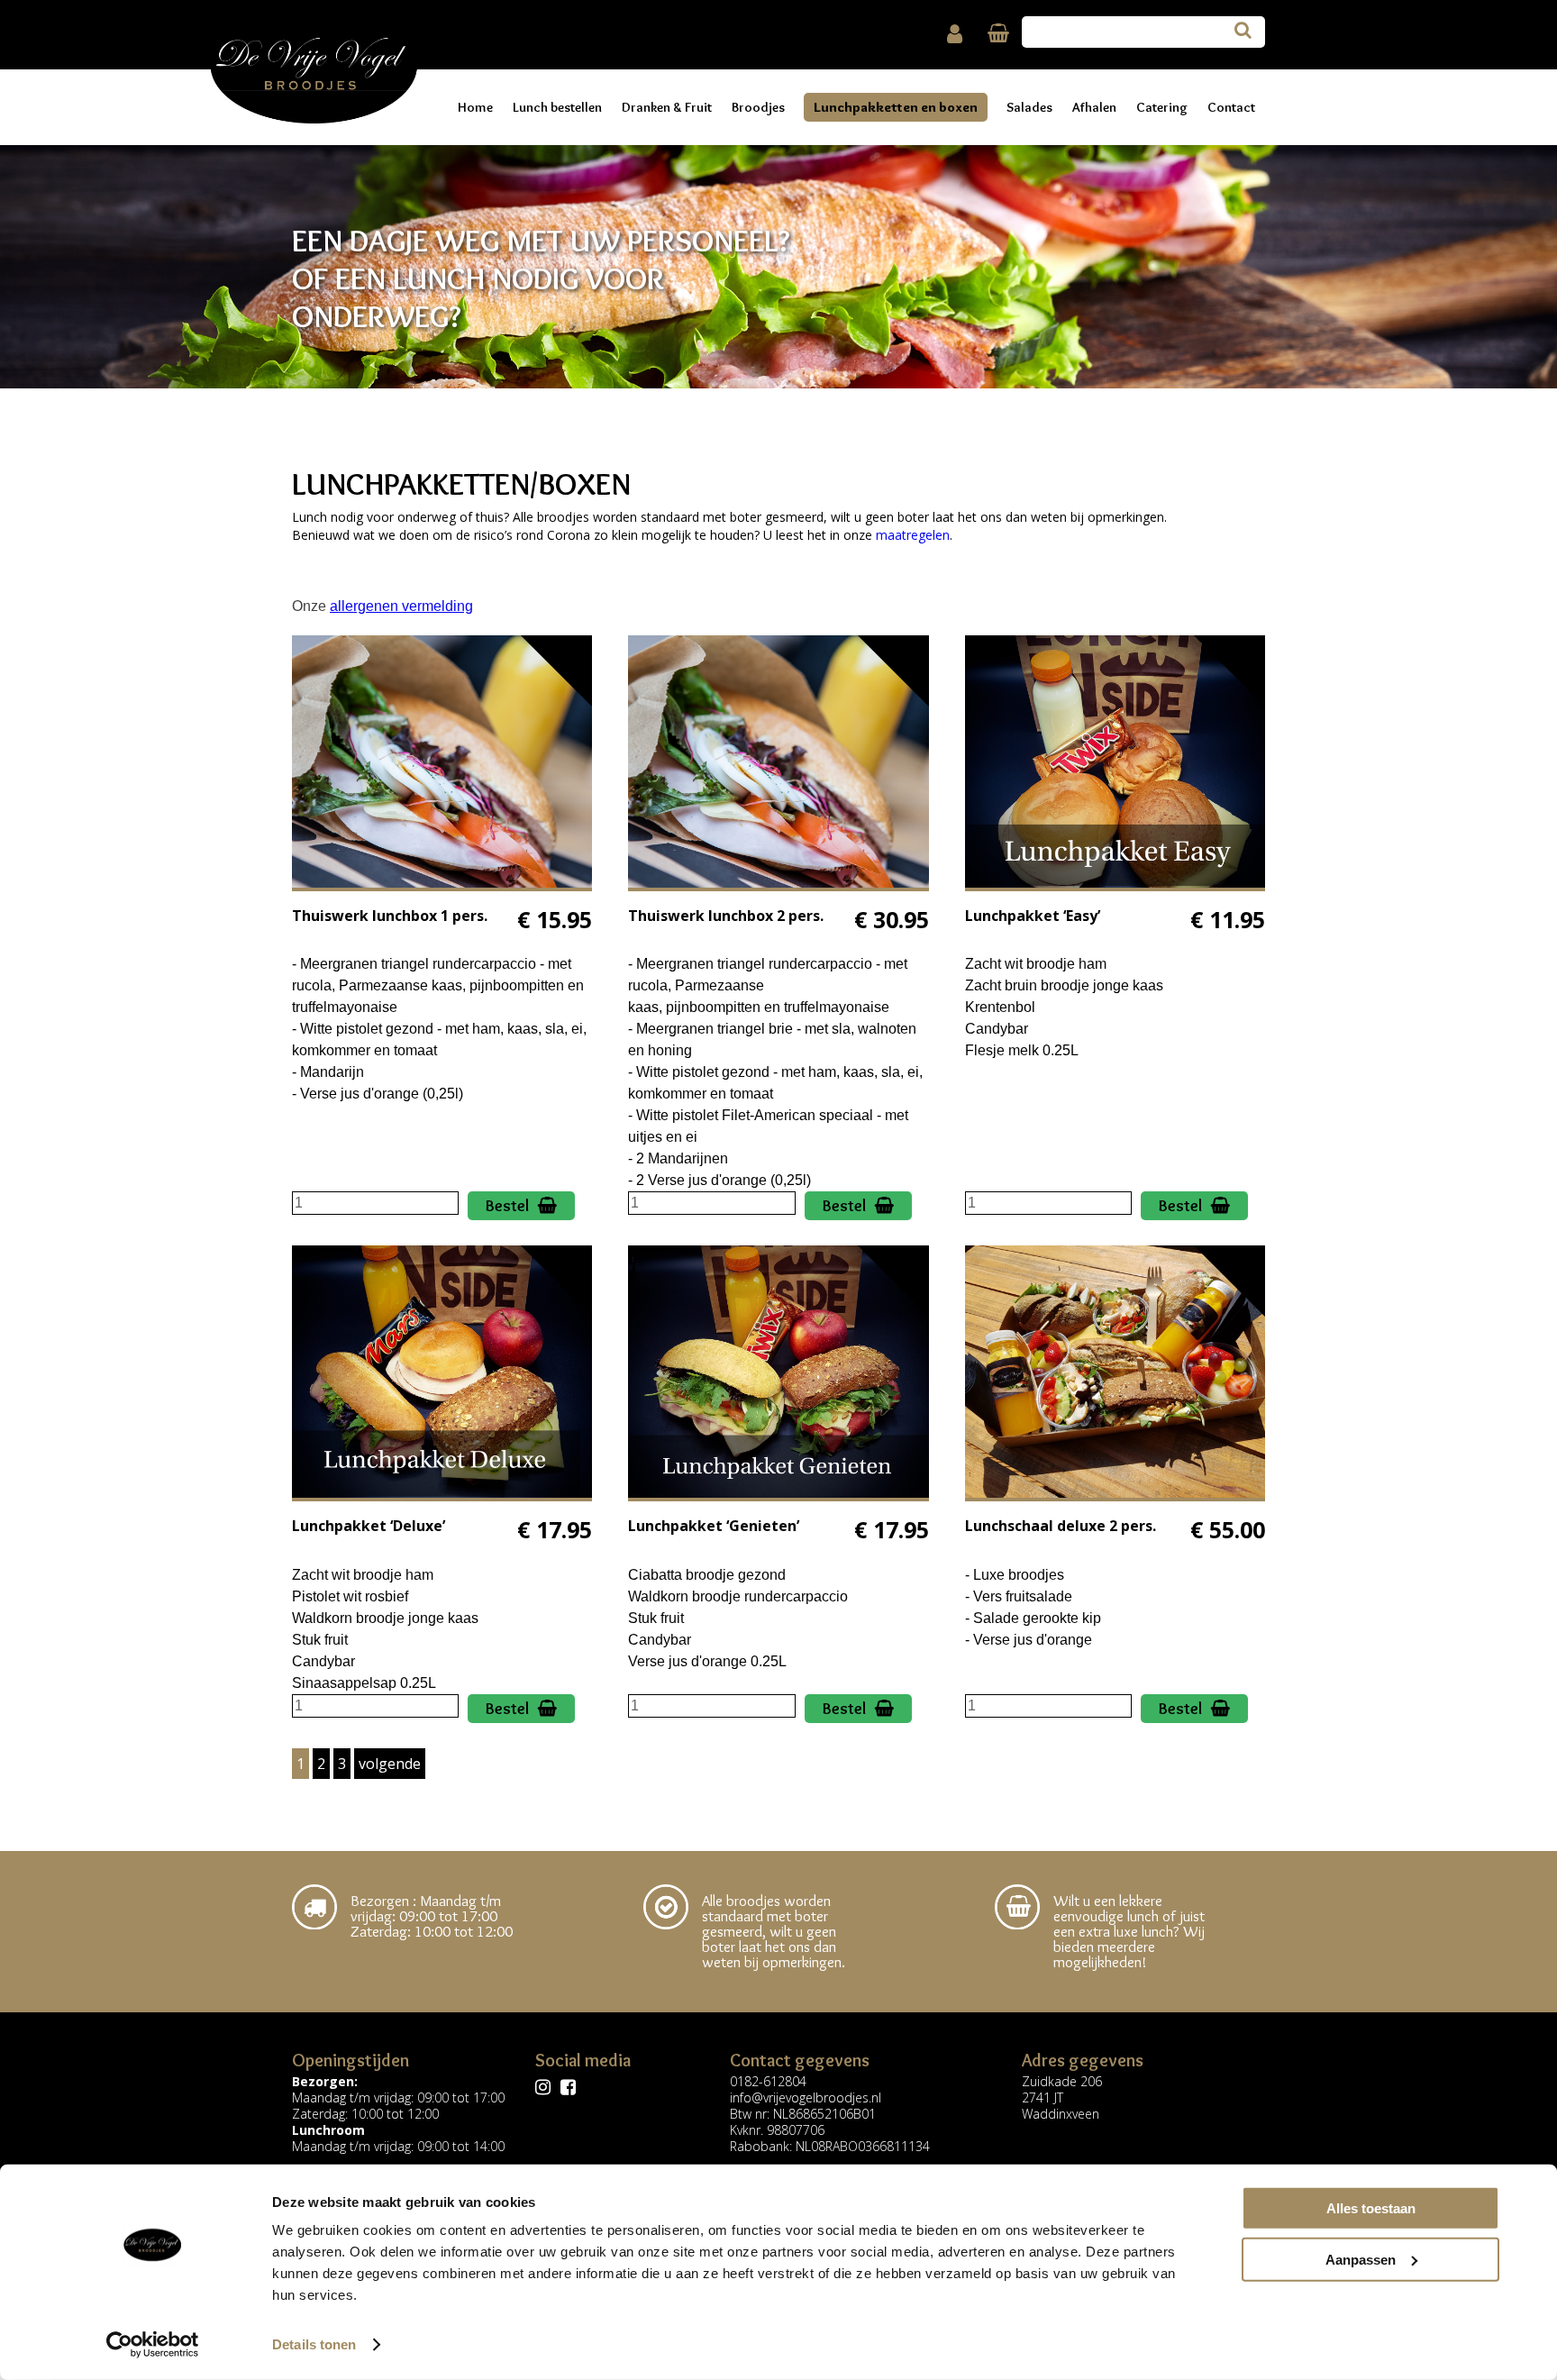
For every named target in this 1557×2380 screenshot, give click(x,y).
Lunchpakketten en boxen (896, 107)
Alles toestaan (1371, 2208)
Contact (1231, 107)
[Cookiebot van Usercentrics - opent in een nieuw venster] (153, 2345)
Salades (1029, 107)
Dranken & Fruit (667, 107)
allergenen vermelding (401, 606)
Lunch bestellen (557, 107)
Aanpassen (1361, 2259)
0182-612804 (768, 2081)
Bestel (507, 1206)
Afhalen (1094, 107)
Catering (1162, 107)
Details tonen (314, 2344)
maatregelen (913, 535)
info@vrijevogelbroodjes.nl (806, 2097)
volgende (390, 1764)
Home (475, 107)
